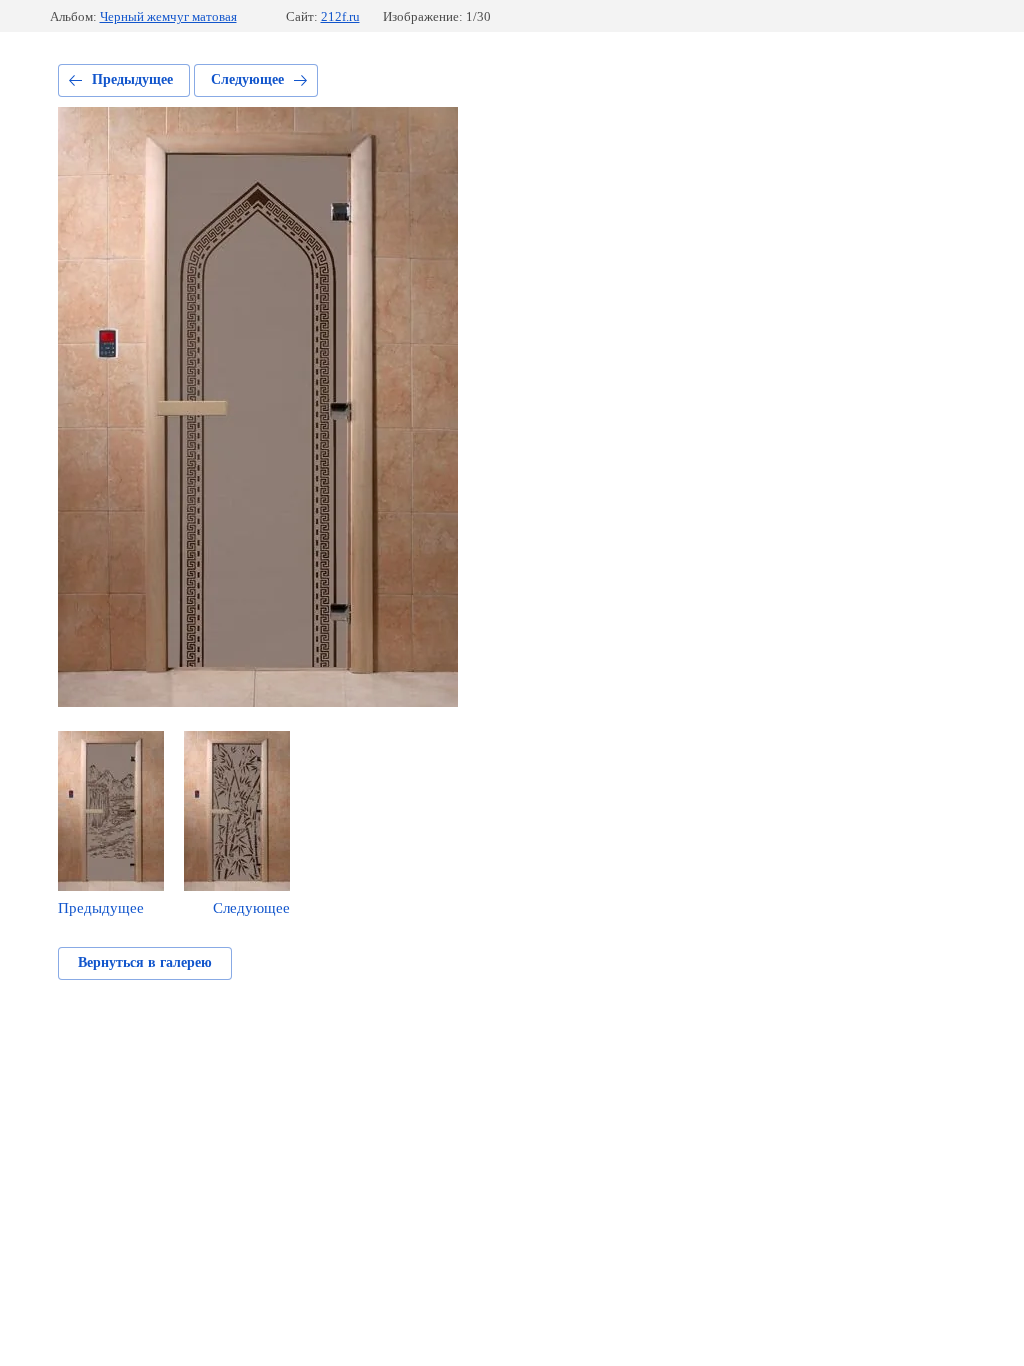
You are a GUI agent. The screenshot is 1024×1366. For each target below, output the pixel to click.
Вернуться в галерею (145, 962)
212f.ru (340, 16)
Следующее (247, 79)
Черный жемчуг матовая (168, 16)
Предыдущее (132, 79)
